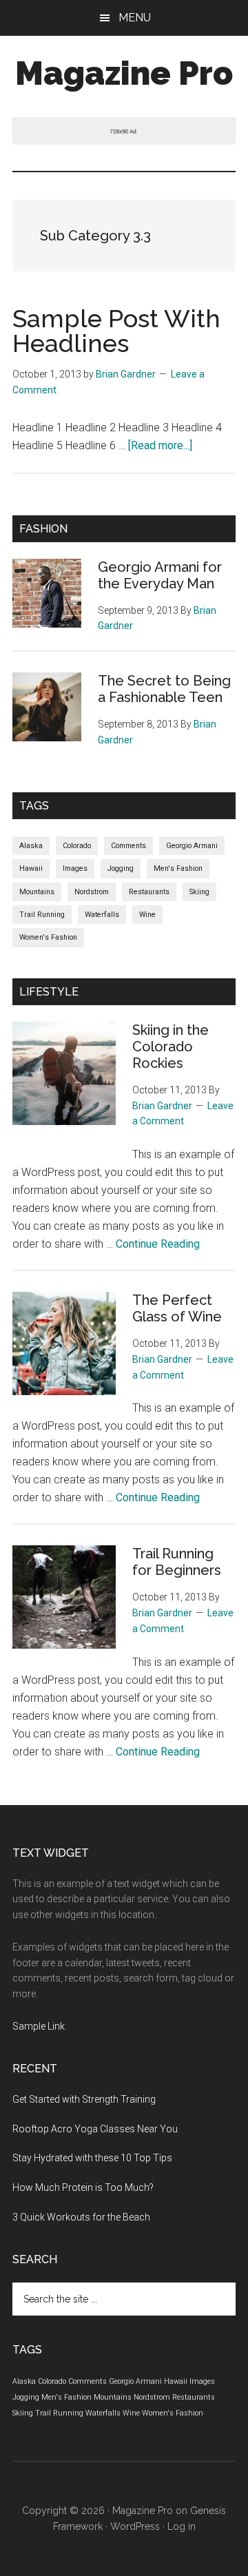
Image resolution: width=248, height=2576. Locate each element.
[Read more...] (160, 445)
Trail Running (42, 915)
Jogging (121, 868)
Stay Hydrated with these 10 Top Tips (92, 2158)
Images (75, 868)
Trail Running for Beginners (177, 1562)
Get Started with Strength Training (84, 2099)
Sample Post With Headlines (116, 331)
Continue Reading (158, 1244)
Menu (135, 18)
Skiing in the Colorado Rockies (170, 1047)
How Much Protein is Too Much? (83, 2187)
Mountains (37, 892)
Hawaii (31, 868)
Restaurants (149, 892)
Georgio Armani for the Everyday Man (160, 575)
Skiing (199, 892)
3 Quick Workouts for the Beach (81, 2217)
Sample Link (39, 2026)
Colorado (77, 846)
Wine (147, 915)
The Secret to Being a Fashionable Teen (164, 689)
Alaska (31, 846)
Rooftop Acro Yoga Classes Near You (95, 2129)
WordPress (135, 2526)
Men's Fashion (178, 868)
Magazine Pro (124, 73)
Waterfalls (102, 915)
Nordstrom (92, 892)
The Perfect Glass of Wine (177, 1308)
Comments (128, 846)
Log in (182, 2526)
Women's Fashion (48, 937)
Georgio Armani (192, 846)
